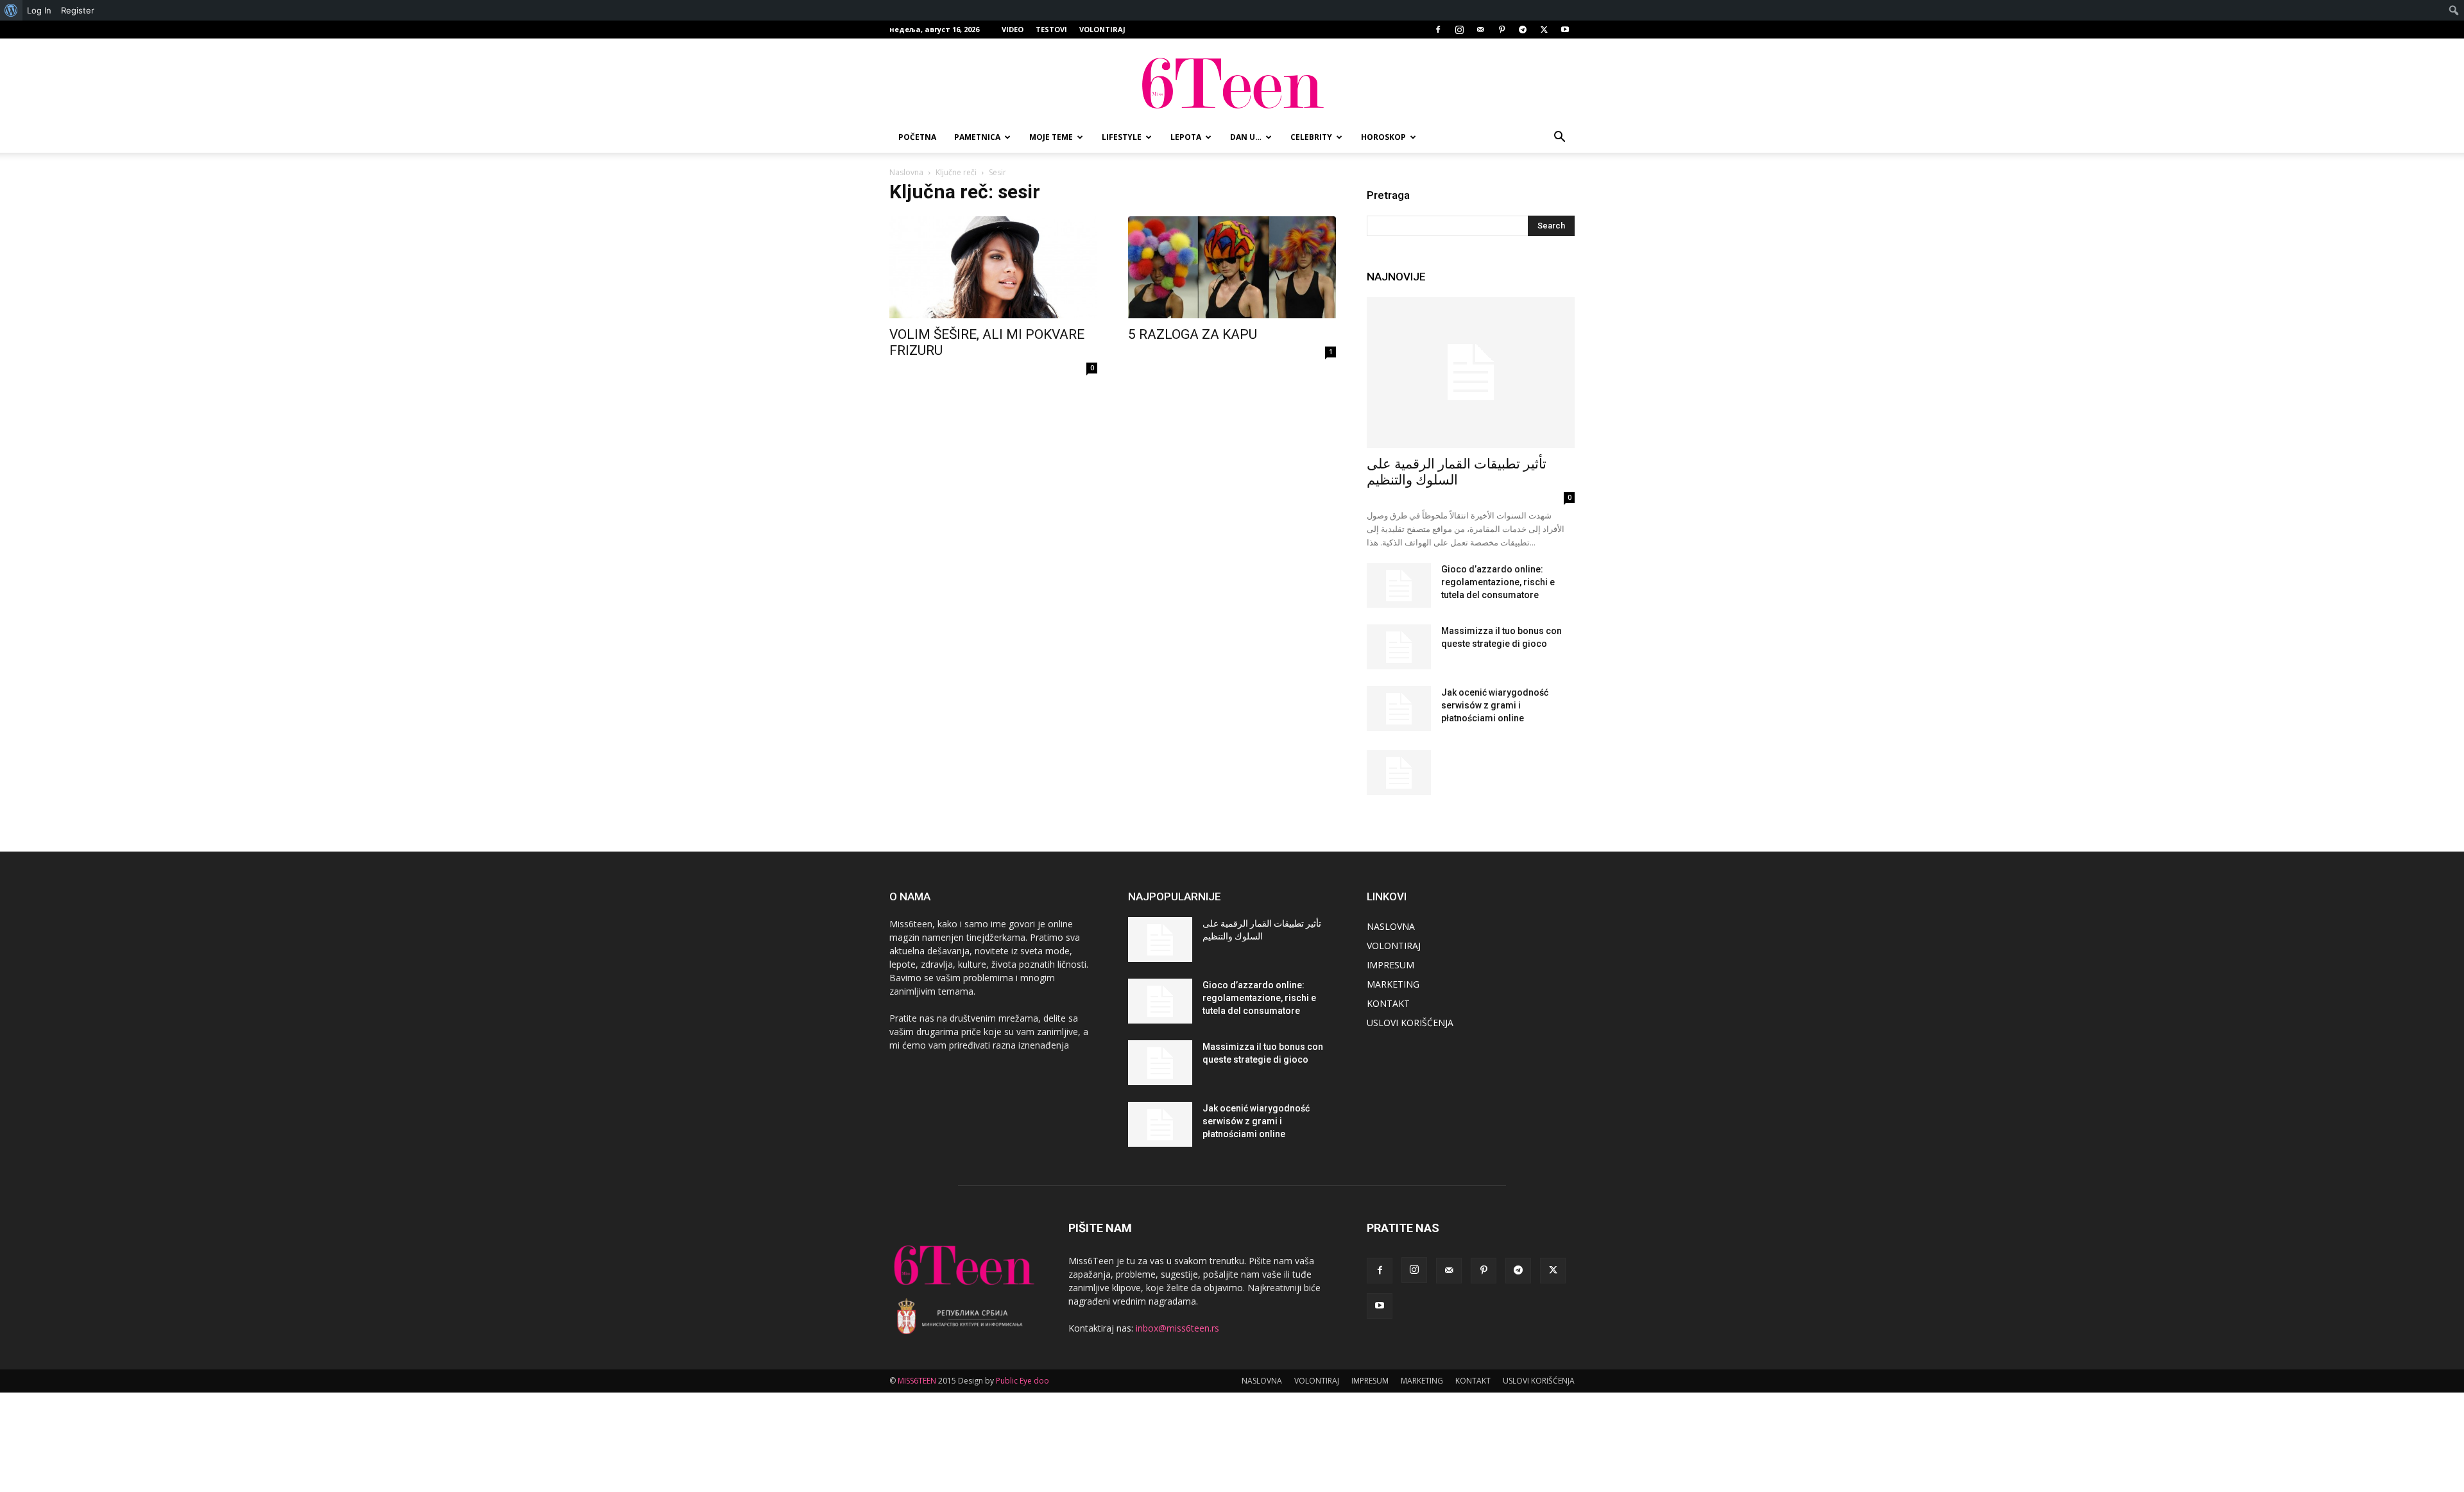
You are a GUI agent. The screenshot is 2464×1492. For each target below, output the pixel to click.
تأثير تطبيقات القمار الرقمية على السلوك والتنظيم (1457, 472)
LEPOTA (1186, 137)
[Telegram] (1523, 30)
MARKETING (1393, 984)
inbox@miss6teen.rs (1177, 1328)
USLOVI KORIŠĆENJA (1410, 1023)
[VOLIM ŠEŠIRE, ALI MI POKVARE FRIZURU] (993, 267)
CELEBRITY (1311, 137)
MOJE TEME (1051, 137)
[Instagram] (1459, 30)
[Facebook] (1438, 30)
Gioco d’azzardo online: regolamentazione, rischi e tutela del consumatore (1498, 582)
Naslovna (906, 172)
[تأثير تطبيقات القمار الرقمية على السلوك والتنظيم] (1471, 373)
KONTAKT (1388, 1003)
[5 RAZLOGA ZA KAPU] (1232, 267)
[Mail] (1480, 30)
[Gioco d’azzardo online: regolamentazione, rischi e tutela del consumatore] (1399, 585)
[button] (1559, 138)
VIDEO (1013, 29)
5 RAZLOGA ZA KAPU (1193, 334)
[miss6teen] (1232, 81)
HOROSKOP (1383, 137)
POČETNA (917, 137)
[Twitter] (1544, 30)
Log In (39, 10)
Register (78, 10)
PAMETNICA (977, 137)
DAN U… (1246, 137)
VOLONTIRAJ (1102, 29)
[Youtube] (1565, 30)
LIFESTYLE (1122, 137)
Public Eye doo (1022, 1381)
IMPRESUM (1390, 965)
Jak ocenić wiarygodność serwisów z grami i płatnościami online (1495, 705)
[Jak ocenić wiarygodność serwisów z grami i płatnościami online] (1399, 708)
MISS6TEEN (917, 1381)
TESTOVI (1051, 29)
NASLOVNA (1391, 926)
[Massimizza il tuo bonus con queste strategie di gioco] (1399, 647)
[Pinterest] (1502, 30)
